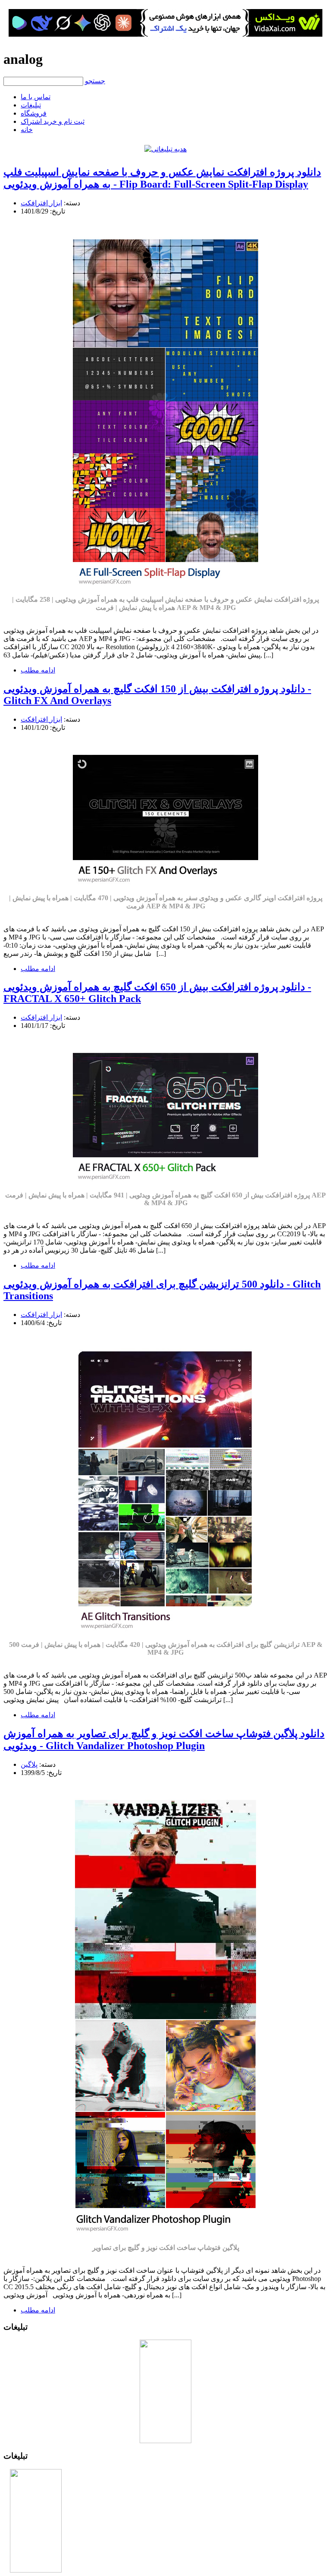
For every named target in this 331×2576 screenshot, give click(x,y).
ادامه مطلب (38, 670)
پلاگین (29, 1764)
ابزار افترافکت (41, 203)
